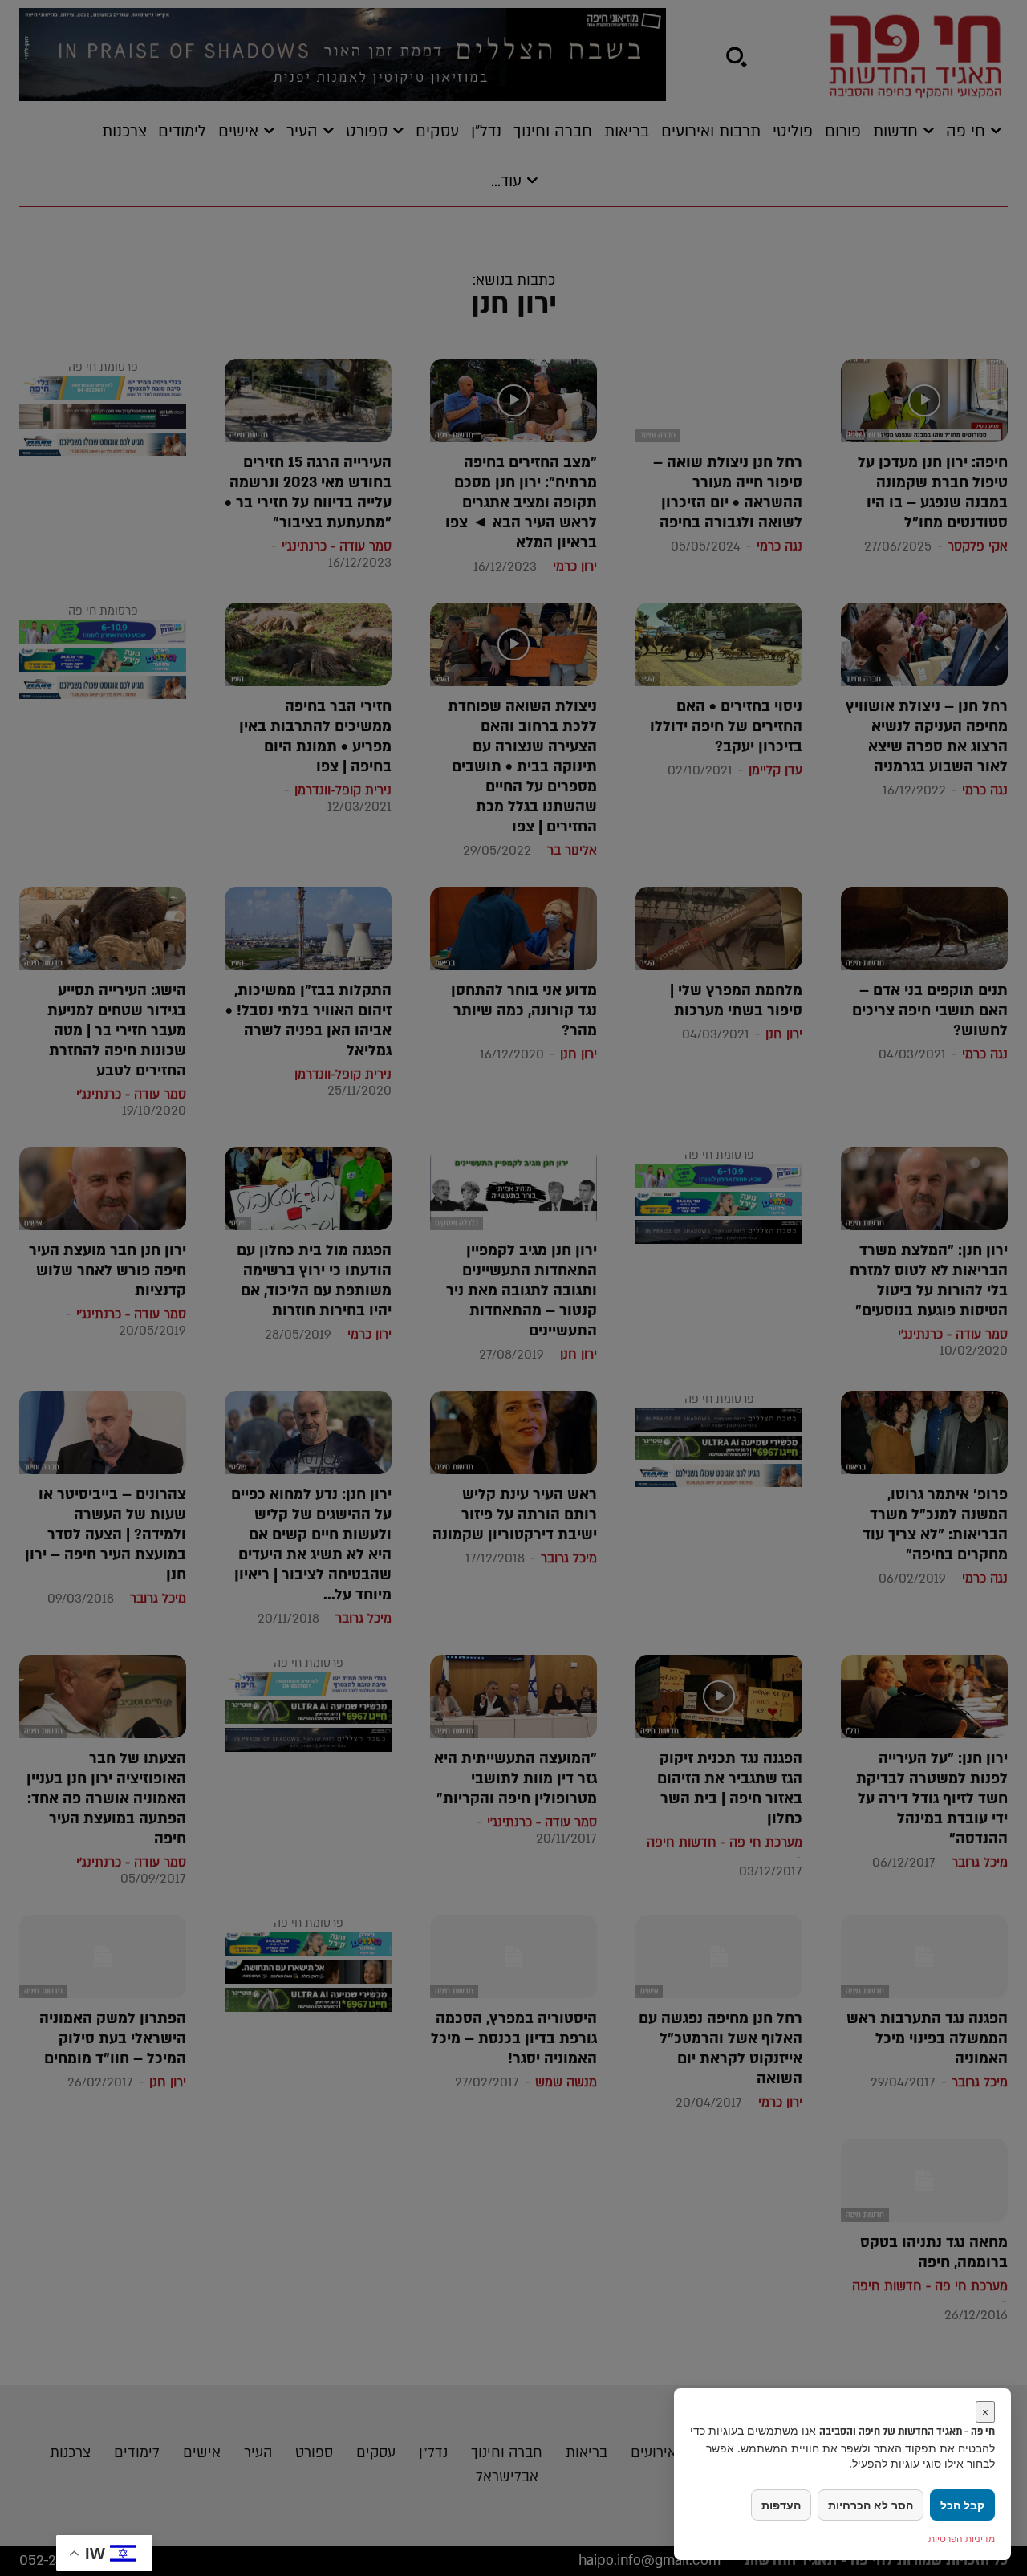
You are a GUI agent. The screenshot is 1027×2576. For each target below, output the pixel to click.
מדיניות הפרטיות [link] (962, 2539)
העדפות (781, 2505)
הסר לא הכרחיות (871, 2505)
